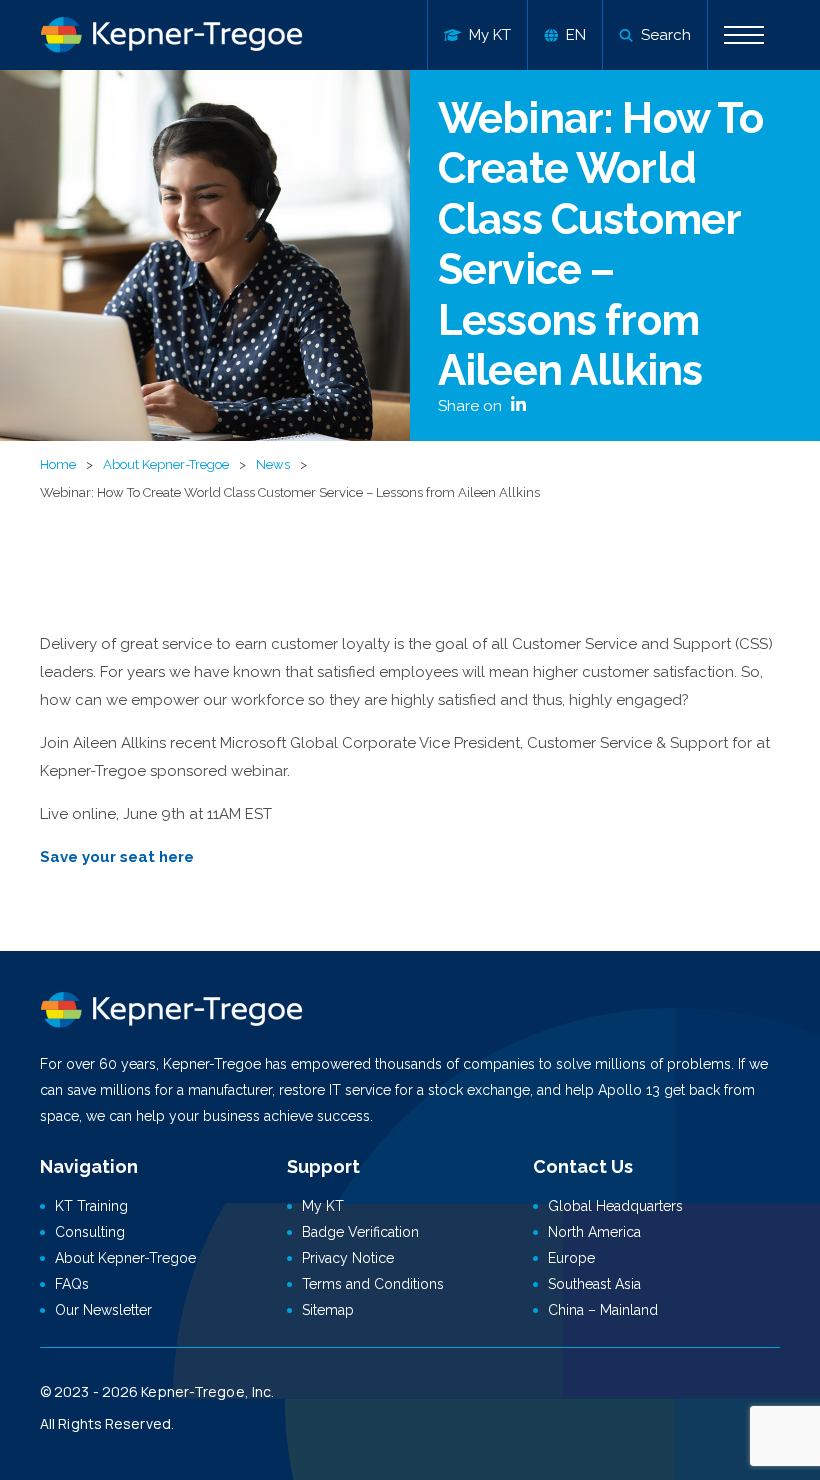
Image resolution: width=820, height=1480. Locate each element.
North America (594, 1232)
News (273, 464)
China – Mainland (603, 1310)
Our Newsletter (103, 1310)
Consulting (90, 1232)
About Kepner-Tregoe (166, 464)
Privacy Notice (348, 1258)
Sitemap (328, 1310)
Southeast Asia (594, 1284)
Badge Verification (360, 1232)
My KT (323, 1206)
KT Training (91, 1206)
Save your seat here (117, 857)
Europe (571, 1258)
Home (58, 464)
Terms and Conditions (373, 1284)
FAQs (72, 1284)
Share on (472, 406)
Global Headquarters (615, 1206)
